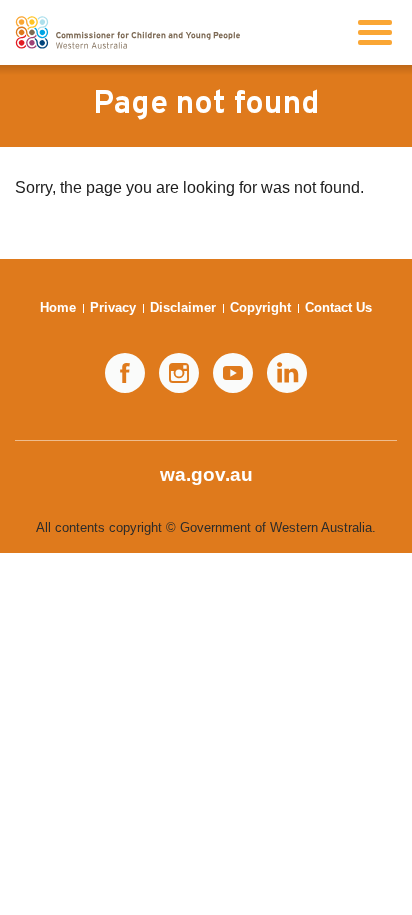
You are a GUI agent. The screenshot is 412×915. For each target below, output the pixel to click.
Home (58, 307)
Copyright (260, 307)
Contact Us (338, 307)
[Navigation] (375, 32)
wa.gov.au (206, 474)
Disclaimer (183, 307)
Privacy (113, 307)
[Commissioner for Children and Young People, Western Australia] (127, 32)
